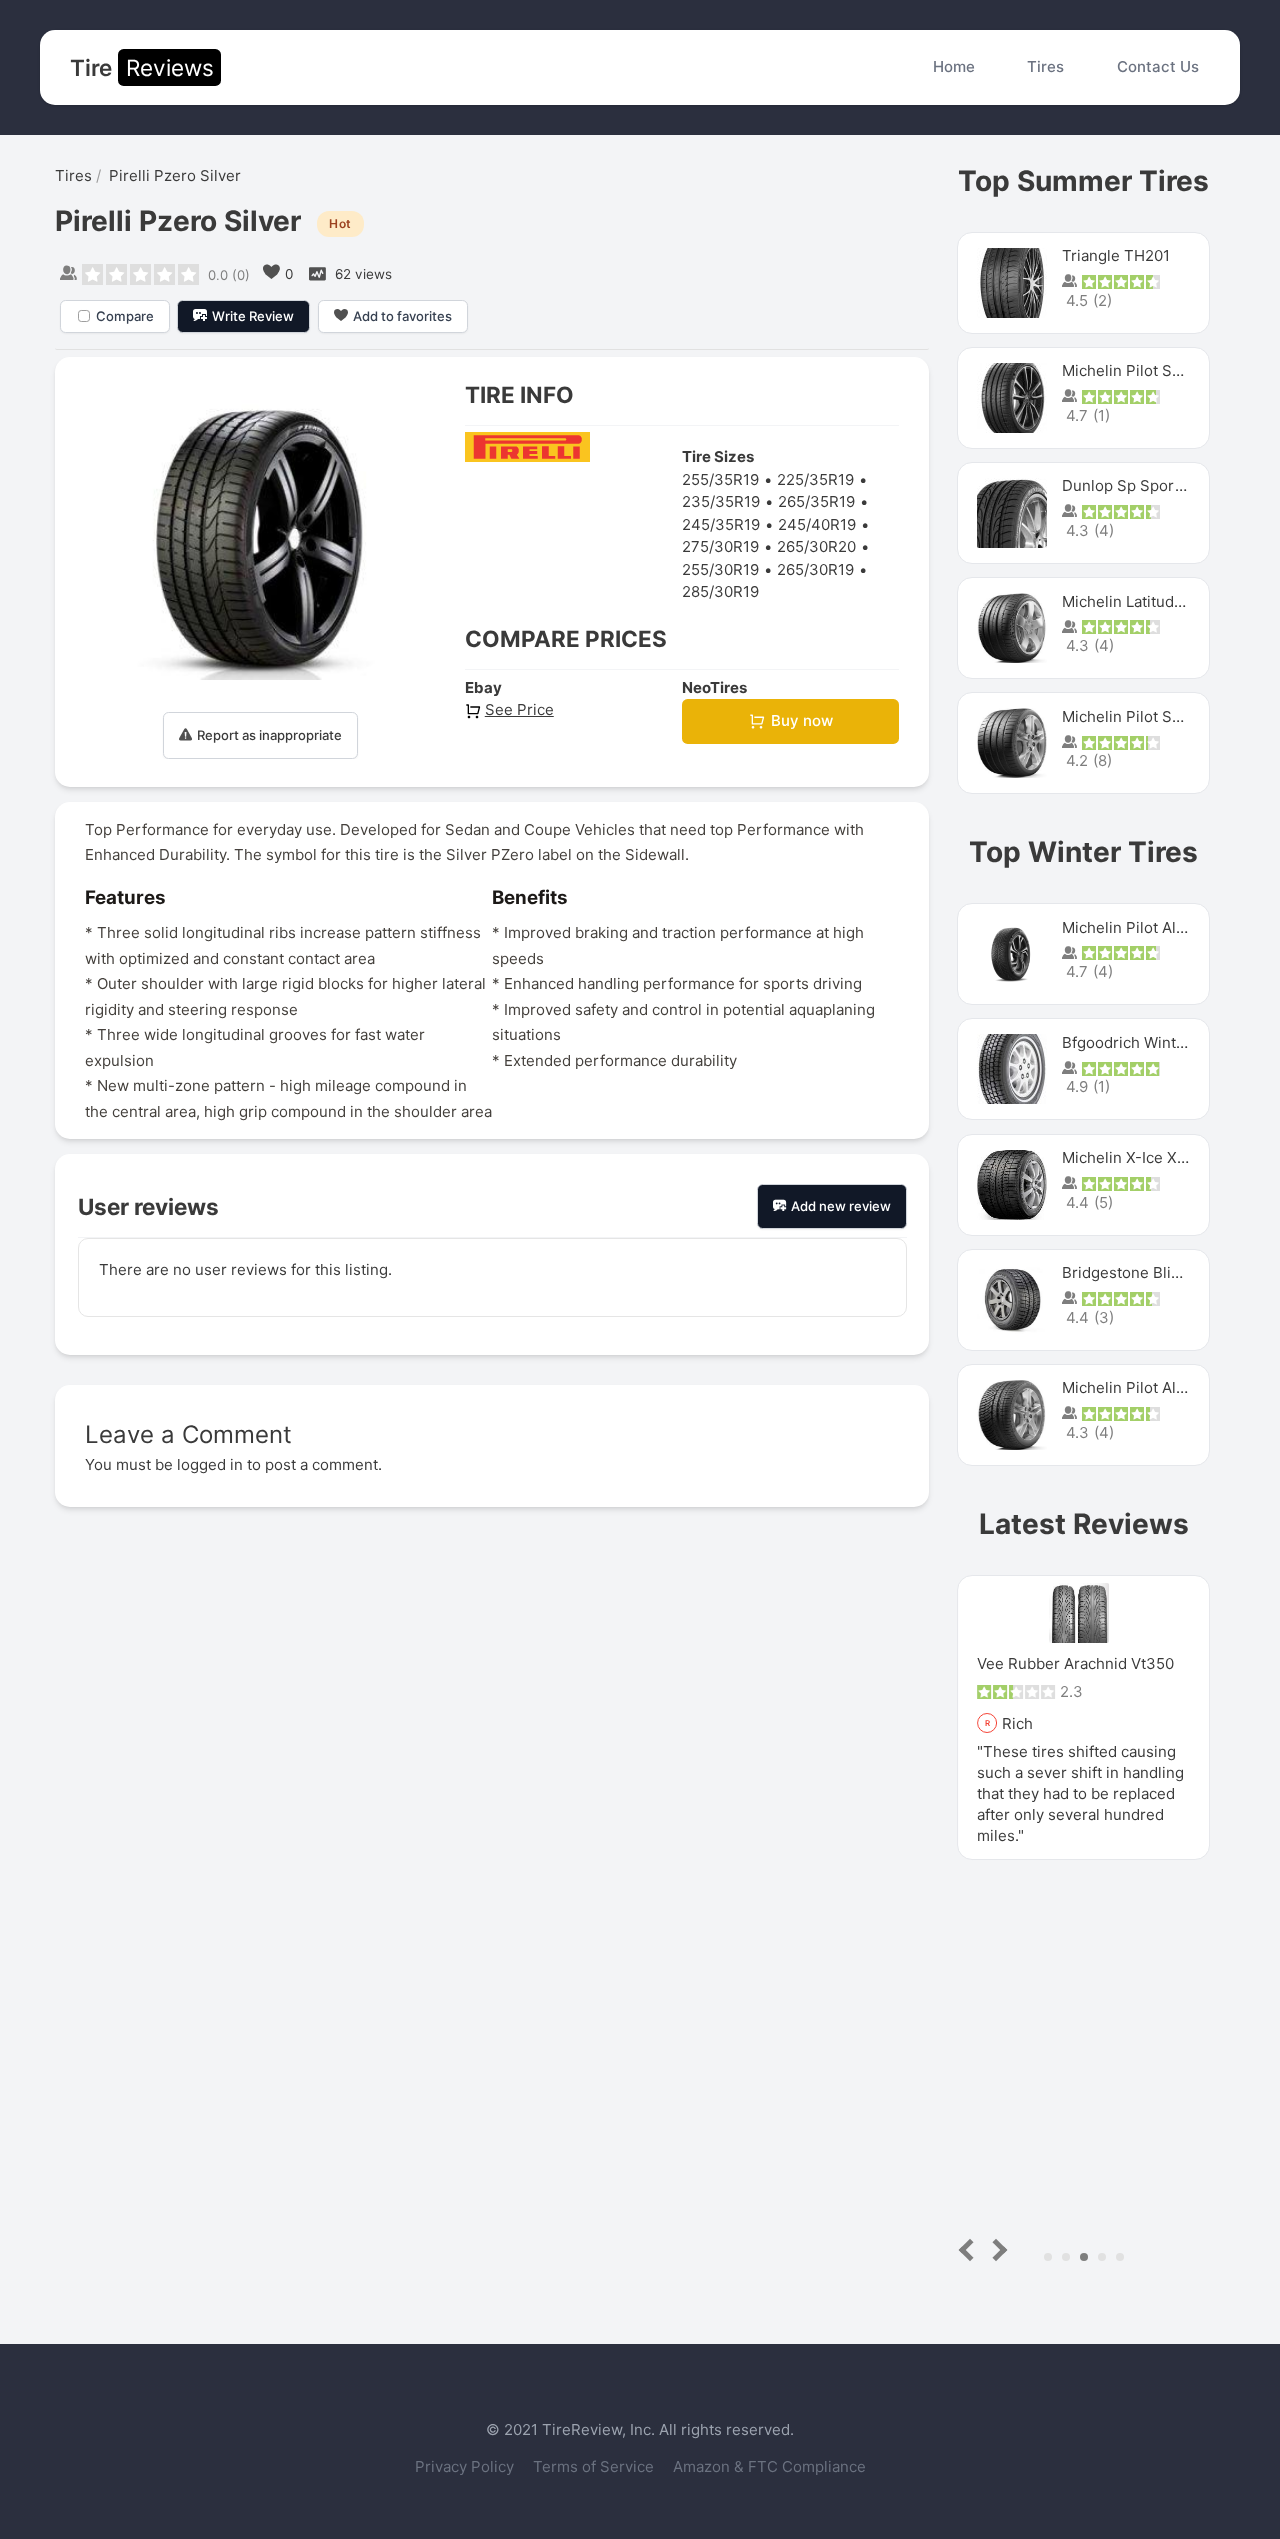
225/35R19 (815, 479)
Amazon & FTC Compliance (769, 2466)
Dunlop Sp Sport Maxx (1141, 485)
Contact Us (1158, 66)
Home (954, 66)
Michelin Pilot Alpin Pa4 (1146, 1387)
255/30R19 (720, 569)
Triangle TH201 (1116, 255)
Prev (970, 2249)
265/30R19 (815, 569)
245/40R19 (817, 524)
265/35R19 (816, 501)
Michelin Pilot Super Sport (1155, 716)
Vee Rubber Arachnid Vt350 (1075, 1663)
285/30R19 (720, 591)
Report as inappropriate (269, 735)
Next (996, 2249)
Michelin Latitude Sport (1144, 601)
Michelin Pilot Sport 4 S (1146, 370)
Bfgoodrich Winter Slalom (1152, 1042)
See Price (519, 709)
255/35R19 (720, 479)
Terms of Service (595, 2466)
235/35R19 (721, 501)
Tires (1045, 66)
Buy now (802, 720)
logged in (210, 1464)
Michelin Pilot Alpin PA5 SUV (1163, 927)
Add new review (841, 1206)
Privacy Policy (466, 2466)
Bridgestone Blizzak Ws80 (1154, 1272)
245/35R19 (721, 524)
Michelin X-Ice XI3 (1126, 1157)
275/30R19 (720, 546)
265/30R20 (816, 546)
